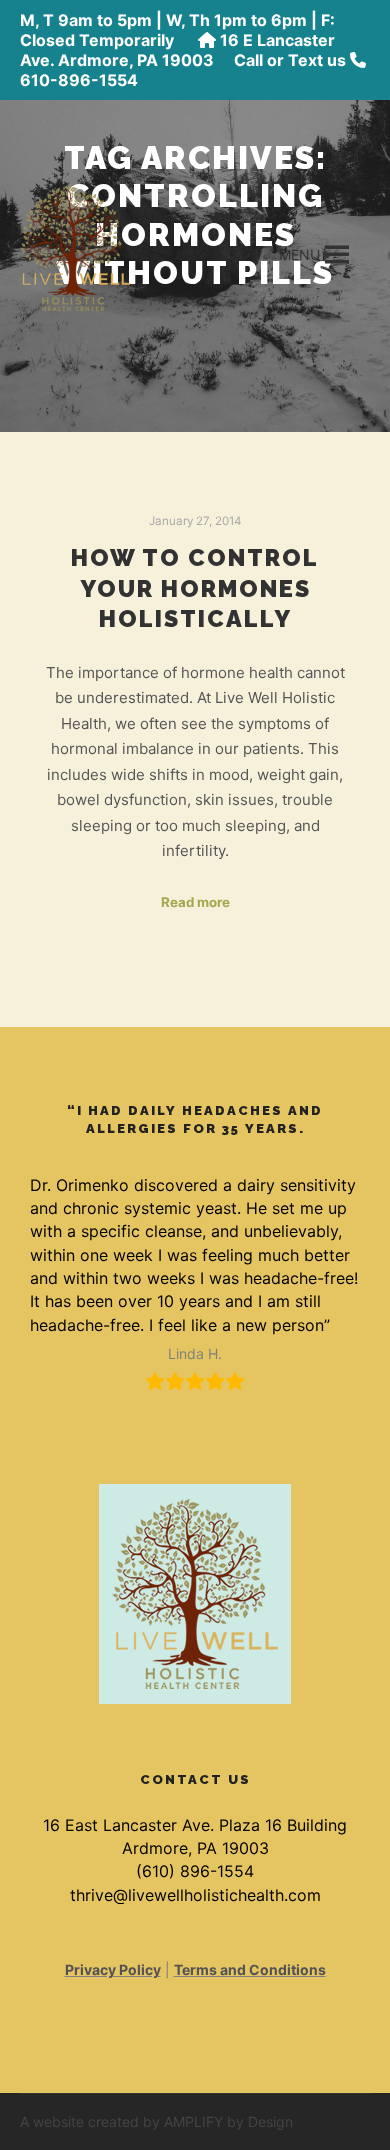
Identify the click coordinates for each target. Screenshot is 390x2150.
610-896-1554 (79, 80)
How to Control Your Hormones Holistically (195, 588)
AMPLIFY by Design (228, 2121)
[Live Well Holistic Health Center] (75, 245)
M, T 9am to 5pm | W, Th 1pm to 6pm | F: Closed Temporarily (177, 30)
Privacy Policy (113, 1969)
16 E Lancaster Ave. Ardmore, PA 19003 (177, 50)
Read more (195, 902)
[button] (299, 255)
